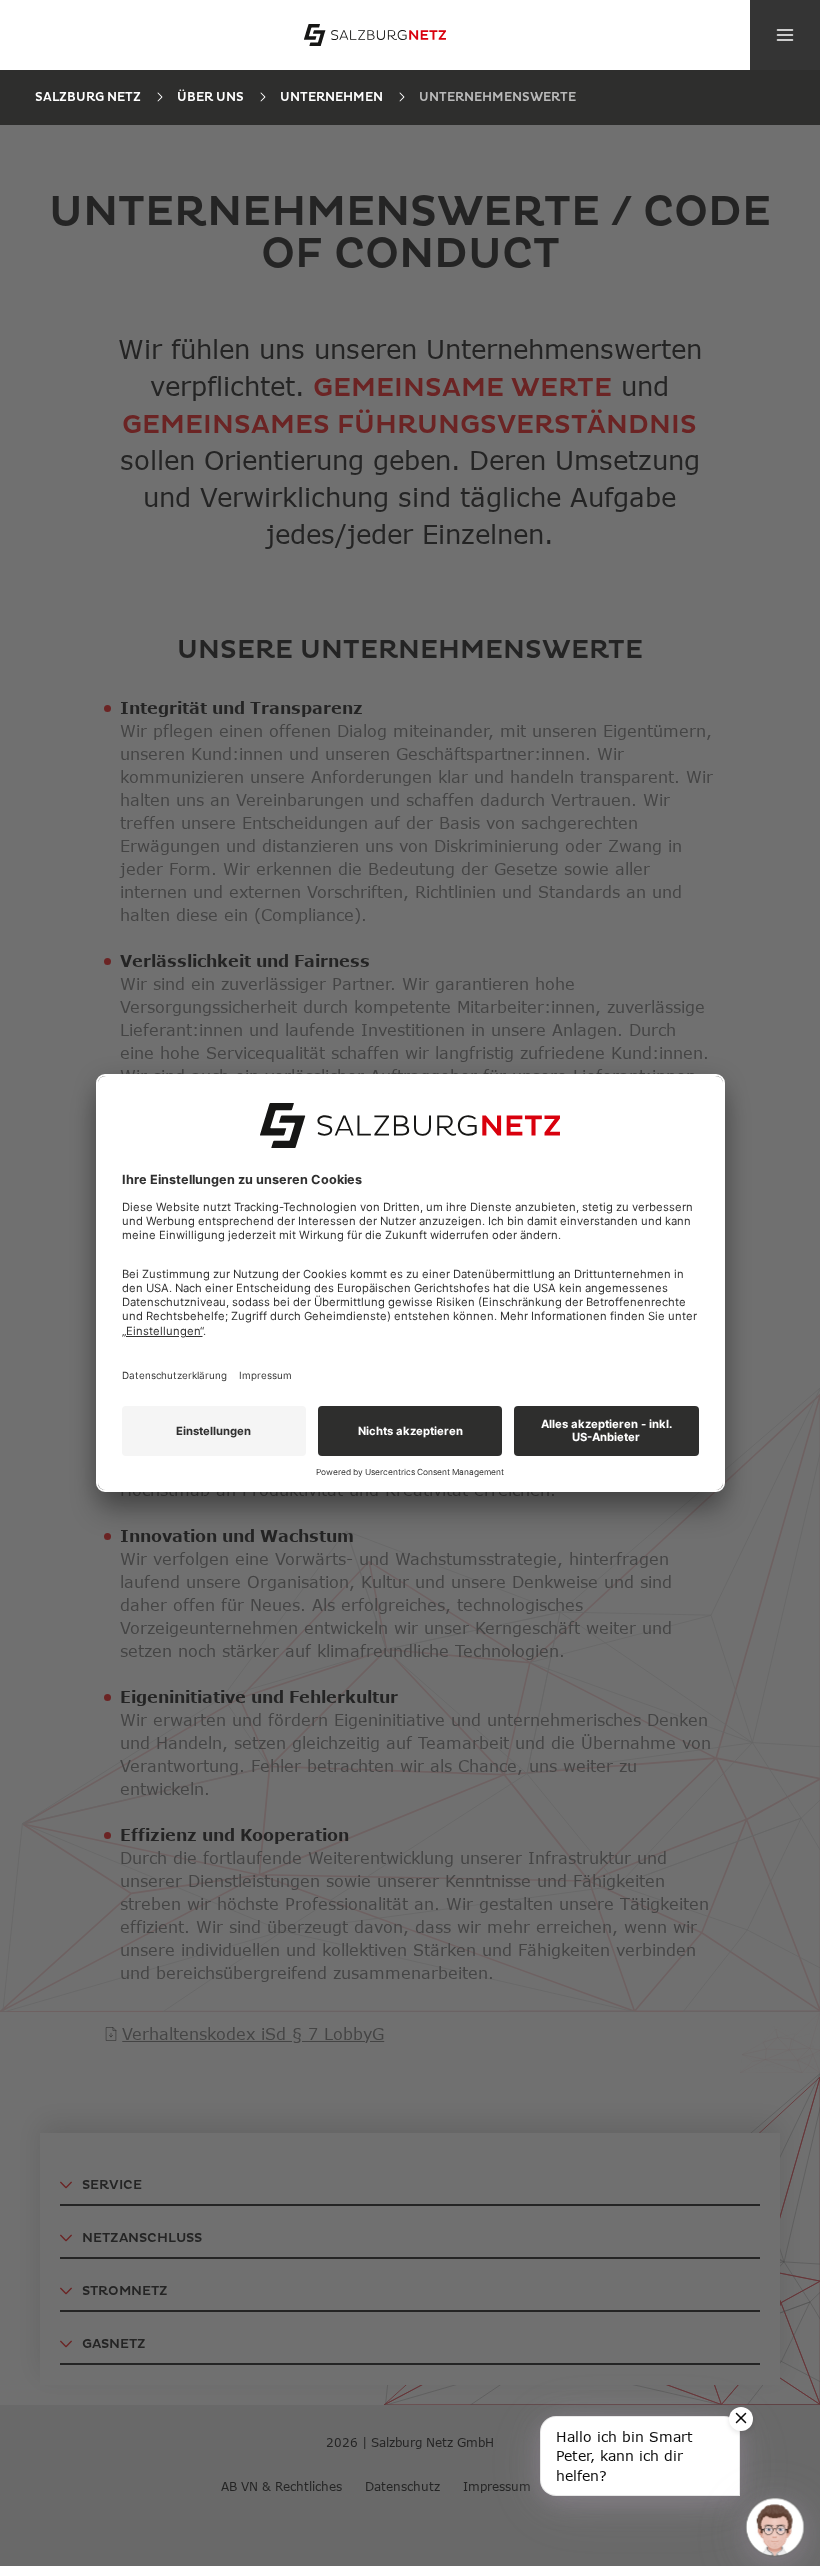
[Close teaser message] (741, 2419)
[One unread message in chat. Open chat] (774, 2526)
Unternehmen (331, 97)
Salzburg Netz (88, 97)
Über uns (210, 97)
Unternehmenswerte (497, 97)
